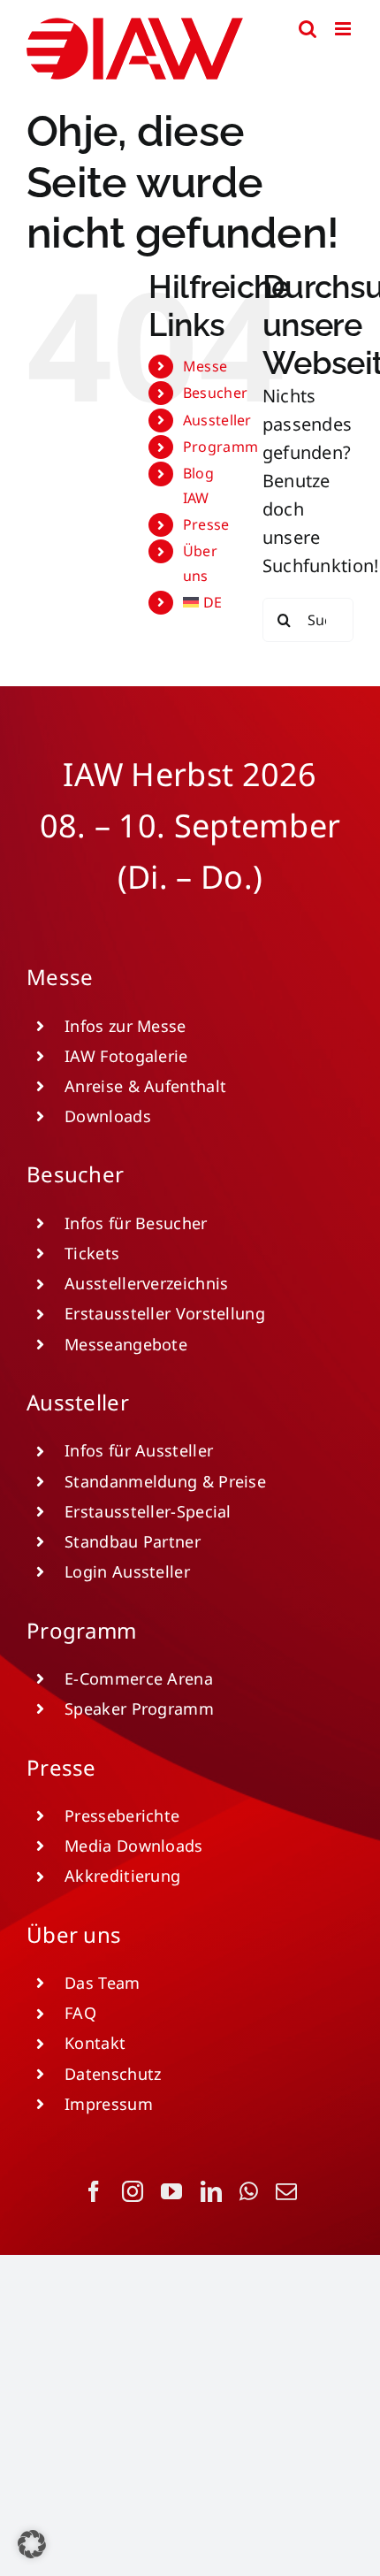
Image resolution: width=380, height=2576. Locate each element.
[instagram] (133, 2191)
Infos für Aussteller (139, 1450)
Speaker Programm (139, 1708)
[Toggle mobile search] (308, 29)
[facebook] (94, 2191)
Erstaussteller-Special (148, 1511)
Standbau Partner (133, 1541)
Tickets (92, 1253)
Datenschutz (113, 2074)
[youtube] (171, 2191)
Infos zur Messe (125, 1026)
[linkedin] (211, 2191)
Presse (206, 524)
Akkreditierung (122, 1876)
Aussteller (217, 420)
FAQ (80, 2013)
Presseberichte (122, 1815)
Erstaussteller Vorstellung (165, 1313)
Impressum (109, 2104)
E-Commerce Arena (139, 1678)
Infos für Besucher (136, 1223)
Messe (205, 366)
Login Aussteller (127, 1571)
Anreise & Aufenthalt (145, 1086)
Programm (220, 447)
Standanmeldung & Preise (165, 1481)
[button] (32, 2544)
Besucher (215, 393)
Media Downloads (134, 1846)
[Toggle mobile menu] (344, 29)
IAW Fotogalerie (126, 1056)
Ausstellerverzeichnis (146, 1283)
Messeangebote (126, 1344)
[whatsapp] (249, 2191)
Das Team (102, 1983)
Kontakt (95, 2043)
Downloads (108, 1116)
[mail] (286, 2191)
